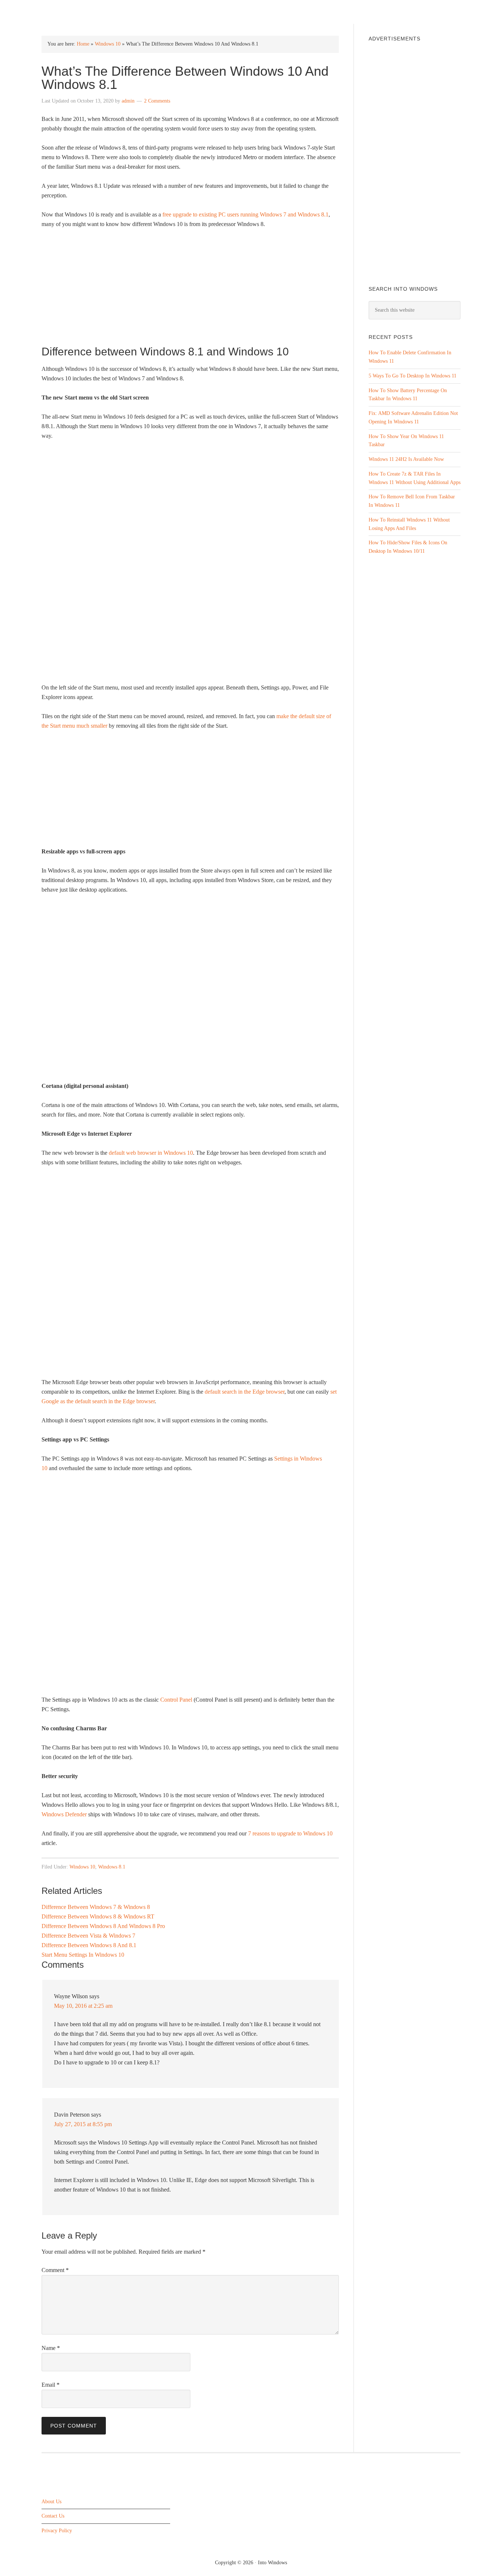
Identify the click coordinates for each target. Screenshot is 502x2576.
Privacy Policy (57, 2531)
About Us (51, 2502)
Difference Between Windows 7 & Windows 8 (96, 1907)
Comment (55, 2270)
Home (83, 44)
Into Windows (80, 12)
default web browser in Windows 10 (151, 1153)
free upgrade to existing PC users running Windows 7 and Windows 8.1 (245, 214)
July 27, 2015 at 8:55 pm (83, 2124)
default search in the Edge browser (245, 1392)
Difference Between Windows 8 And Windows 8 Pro (103, 1926)
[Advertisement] (190, 290)
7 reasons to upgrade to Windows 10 (290, 1833)
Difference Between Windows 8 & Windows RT (98, 1916)
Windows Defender (64, 1814)
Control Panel (176, 1700)
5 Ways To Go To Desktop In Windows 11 (413, 376)
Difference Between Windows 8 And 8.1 (89, 1945)
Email (51, 2385)
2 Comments (157, 101)
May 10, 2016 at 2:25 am (83, 2006)
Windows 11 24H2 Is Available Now (406, 459)
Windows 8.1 (112, 1867)
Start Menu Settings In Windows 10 (83, 1955)
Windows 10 (108, 44)
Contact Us (53, 2516)
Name (51, 2348)
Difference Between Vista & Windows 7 (88, 1936)
